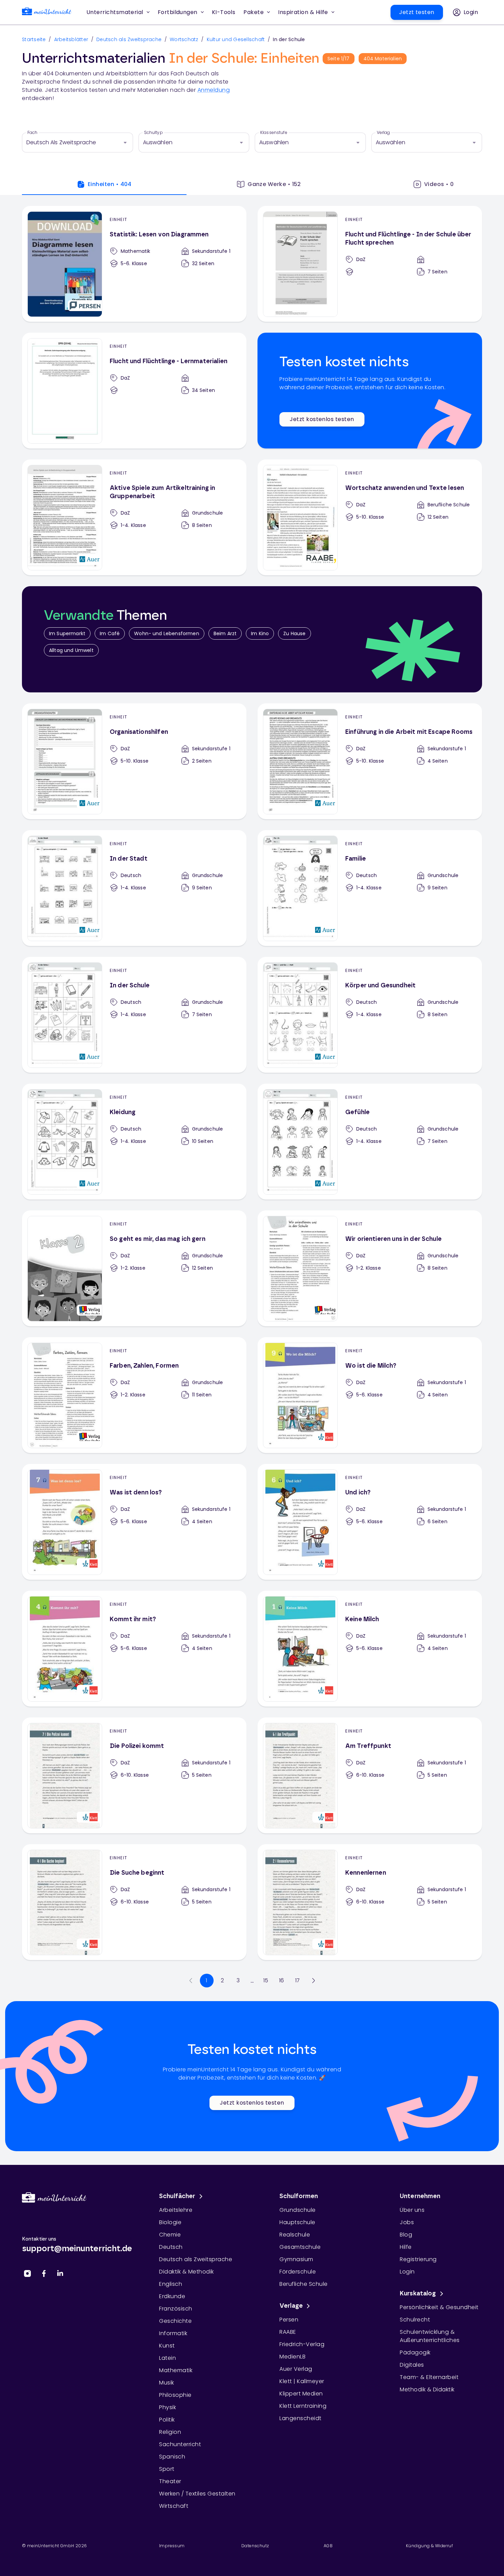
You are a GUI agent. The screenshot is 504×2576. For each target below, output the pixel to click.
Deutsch (171, 2247)
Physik (167, 2407)
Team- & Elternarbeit (429, 2377)
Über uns (412, 2210)
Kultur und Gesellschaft (236, 39)
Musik (167, 2383)
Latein (167, 2358)
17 (298, 1980)
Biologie (170, 2222)
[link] (47, 13)
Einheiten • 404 (110, 184)
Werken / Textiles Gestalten (197, 2494)
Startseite (34, 39)
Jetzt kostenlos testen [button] (322, 419)
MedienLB (292, 2357)
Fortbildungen (178, 12)
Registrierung (418, 2259)
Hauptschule (297, 2222)
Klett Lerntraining (303, 2406)
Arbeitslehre (176, 2210)
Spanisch (172, 2457)
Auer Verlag (296, 2369)
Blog (406, 2235)
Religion (170, 2432)
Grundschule (298, 2210)
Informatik (173, 2333)
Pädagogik (415, 2352)
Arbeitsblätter (71, 39)
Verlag (383, 133)
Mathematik (176, 2370)
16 (282, 1980)
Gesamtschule (300, 2247)
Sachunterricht (180, 2444)
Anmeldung (214, 90)
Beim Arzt (225, 633)
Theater (170, 2481)
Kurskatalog (418, 2294)
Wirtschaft (174, 2506)
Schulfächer (177, 2196)
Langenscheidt (301, 2418)
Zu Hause (294, 633)
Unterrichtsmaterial (115, 12)
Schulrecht (415, 2320)
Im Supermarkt (67, 633)
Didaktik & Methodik (187, 2272)
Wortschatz (184, 39)
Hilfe (406, 2247)
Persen (289, 2320)
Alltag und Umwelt (71, 650)
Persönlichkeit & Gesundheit (439, 2307)
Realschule (295, 2235)
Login (407, 2272)
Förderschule (298, 2272)
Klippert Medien (301, 2394)
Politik (167, 2420)
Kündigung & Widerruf (429, 2546)
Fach (33, 133)
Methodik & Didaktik (427, 2389)
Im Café (110, 633)
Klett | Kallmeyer (302, 2381)
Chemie (170, 2235)
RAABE (288, 2332)
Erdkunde (172, 2296)
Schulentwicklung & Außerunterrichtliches (430, 2336)
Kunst (167, 2346)
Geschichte (175, 2321)
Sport (167, 2469)
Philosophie (175, 2395)
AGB (328, 2546)
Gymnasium (296, 2259)
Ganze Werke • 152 (274, 184)
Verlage (291, 2306)
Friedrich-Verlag (302, 2344)
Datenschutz (255, 2546)
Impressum (172, 2546)
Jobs (407, 2222)
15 (266, 1980)
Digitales (412, 2365)
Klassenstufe (274, 133)
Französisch (176, 2309)
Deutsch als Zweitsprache (129, 39)
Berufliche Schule (304, 2284)
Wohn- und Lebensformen (167, 633)
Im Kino (260, 633)
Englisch (171, 2284)
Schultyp (153, 133)
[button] (224, 12)
